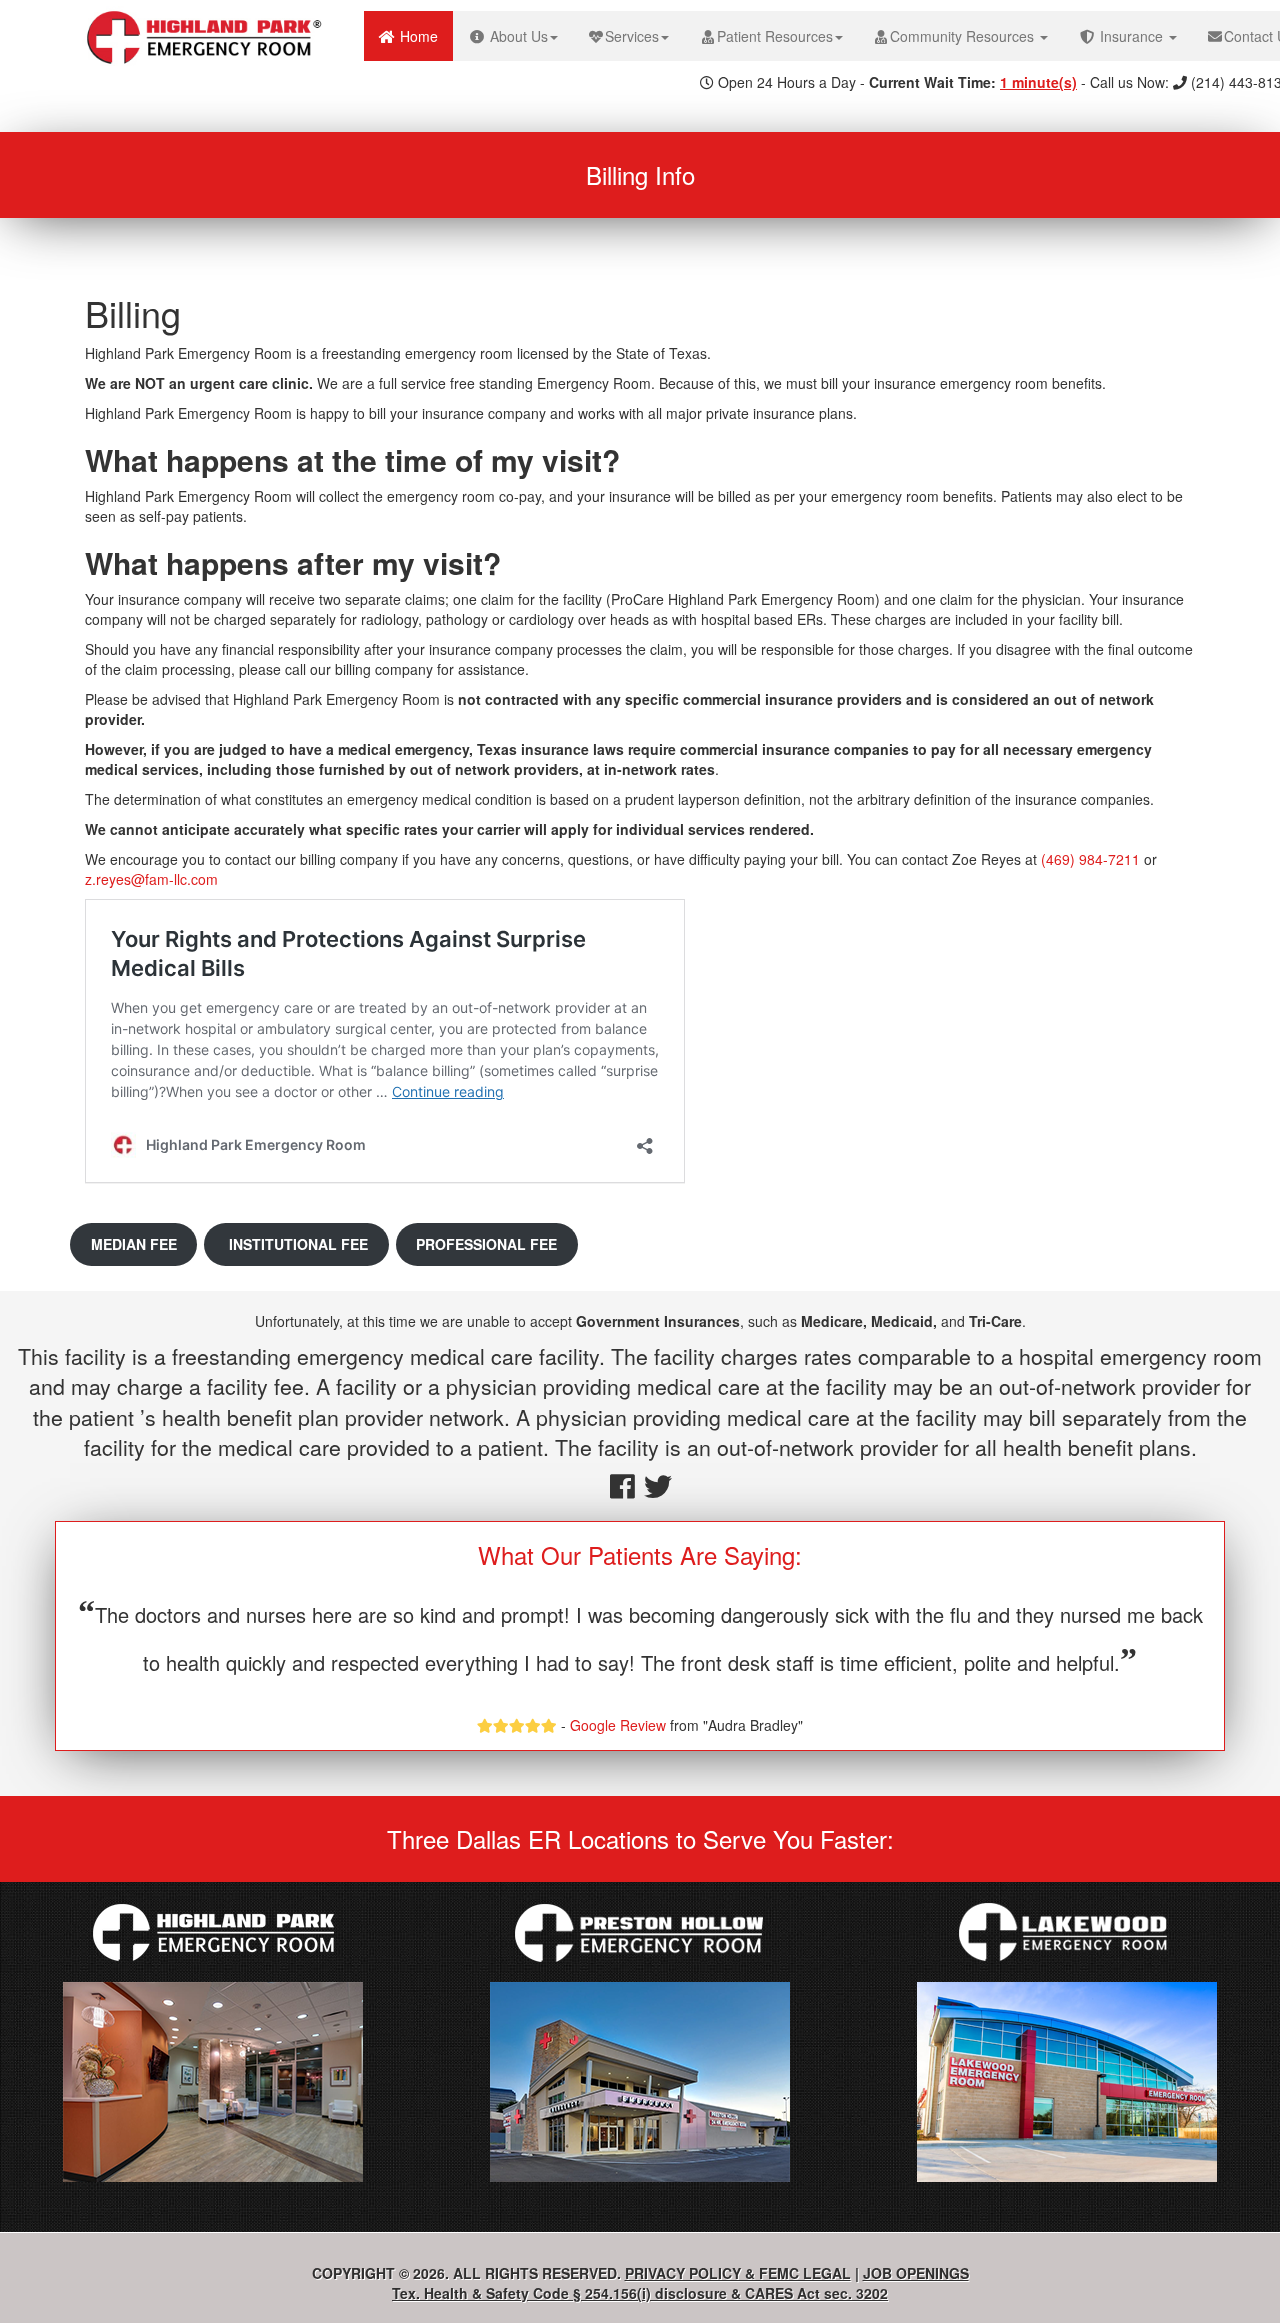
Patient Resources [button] (775, 36)
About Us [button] (517, 36)
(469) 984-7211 (1090, 859)
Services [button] (632, 36)
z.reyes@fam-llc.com (151, 879)
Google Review (618, 1725)
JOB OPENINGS (916, 2273)
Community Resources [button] (964, 36)
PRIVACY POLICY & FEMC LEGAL (738, 2273)
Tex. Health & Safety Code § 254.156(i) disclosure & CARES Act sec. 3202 (640, 2293)
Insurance (1131, 36)
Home (424, 35)
